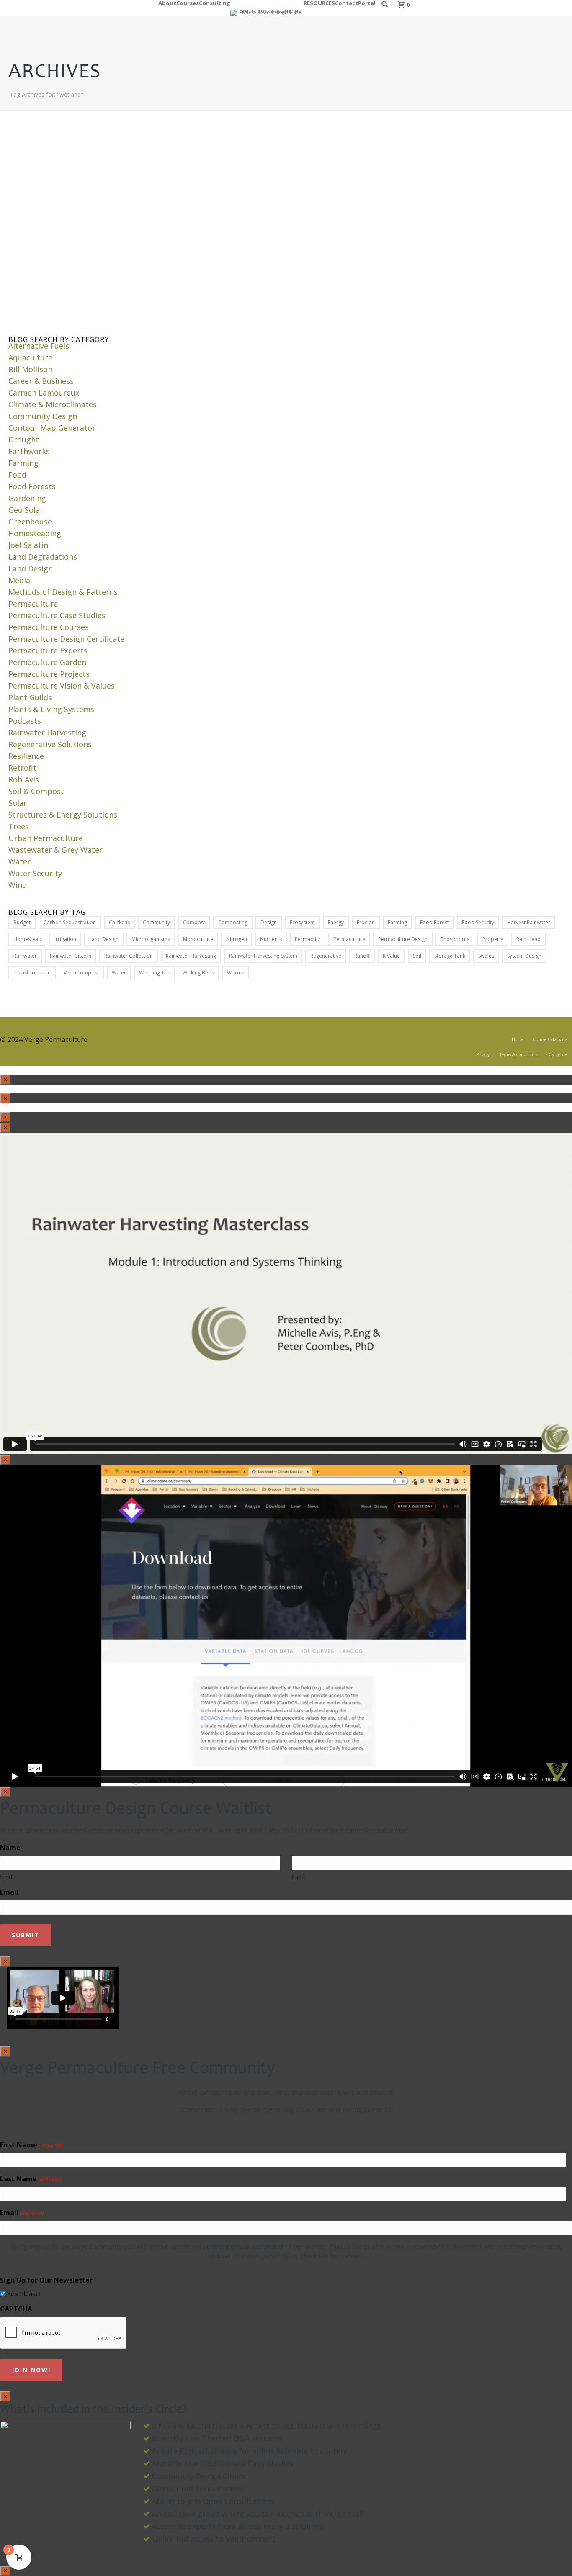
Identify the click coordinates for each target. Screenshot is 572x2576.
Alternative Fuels (39, 346)
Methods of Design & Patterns (63, 592)
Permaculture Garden (47, 662)
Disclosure (557, 1054)
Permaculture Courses (49, 627)
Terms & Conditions (518, 1054)
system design (524, 956)
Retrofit (22, 768)
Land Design (31, 568)
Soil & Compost (36, 791)
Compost (194, 922)
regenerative (326, 956)
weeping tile (154, 973)
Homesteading (35, 533)
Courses (188, 2)
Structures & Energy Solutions (63, 815)
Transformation (32, 973)
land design (104, 939)
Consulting (215, 2)
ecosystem (302, 922)
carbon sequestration (70, 922)
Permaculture (33, 604)
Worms (236, 973)
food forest (434, 922)
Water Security (35, 873)
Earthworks (29, 451)
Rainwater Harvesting (47, 733)
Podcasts (25, 721)
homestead (27, 939)
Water (19, 861)
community (156, 922)
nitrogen (237, 939)
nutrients (271, 939)
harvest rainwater (529, 922)
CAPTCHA (16, 2309)
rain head (528, 939)
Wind (18, 885)
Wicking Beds (198, 973)
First (6, 1877)
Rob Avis (24, 779)
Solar (18, 803)
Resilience (26, 756)
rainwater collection (129, 956)
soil (417, 956)
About (167, 2)
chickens (119, 922)
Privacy (483, 1054)
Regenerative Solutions (50, 744)
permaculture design (403, 939)
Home (517, 1039)
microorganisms (151, 939)
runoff (362, 956)
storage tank (450, 956)
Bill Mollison (30, 369)
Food (17, 475)
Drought (24, 440)
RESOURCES (319, 2)
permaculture (349, 939)
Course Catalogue (550, 1039)
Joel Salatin (28, 545)
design (269, 922)
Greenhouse (30, 522)
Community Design (43, 416)
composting (233, 922)
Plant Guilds (30, 697)
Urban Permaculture (46, 838)
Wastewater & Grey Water (55, 850)
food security (478, 922)
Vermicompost (81, 973)
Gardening (27, 498)
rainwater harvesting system (263, 956)
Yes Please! (24, 2293)
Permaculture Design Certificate (66, 639)
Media (19, 580)
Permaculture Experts (48, 650)
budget (22, 922)
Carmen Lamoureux (44, 393)
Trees (19, 826)
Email (9, 1892)
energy (336, 922)
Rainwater (25, 956)
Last (298, 1877)
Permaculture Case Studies (57, 615)
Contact (347, 2)
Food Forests (32, 486)
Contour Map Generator (52, 428)
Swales (486, 956)
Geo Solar (26, 510)
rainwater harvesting (191, 956)
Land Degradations (43, 557)
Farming (23, 463)
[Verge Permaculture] (267, 8)
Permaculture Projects (49, 674)
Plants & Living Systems (51, 709)
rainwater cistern (71, 956)
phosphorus (455, 939)
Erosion (366, 922)
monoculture (198, 939)
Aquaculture (30, 357)
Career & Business (41, 381)
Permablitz (308, 939)
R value (391, 956)
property (493, 939)
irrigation (65, 939)
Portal (367, 2)
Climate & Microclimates (53, 404)
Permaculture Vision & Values (62, 686)
